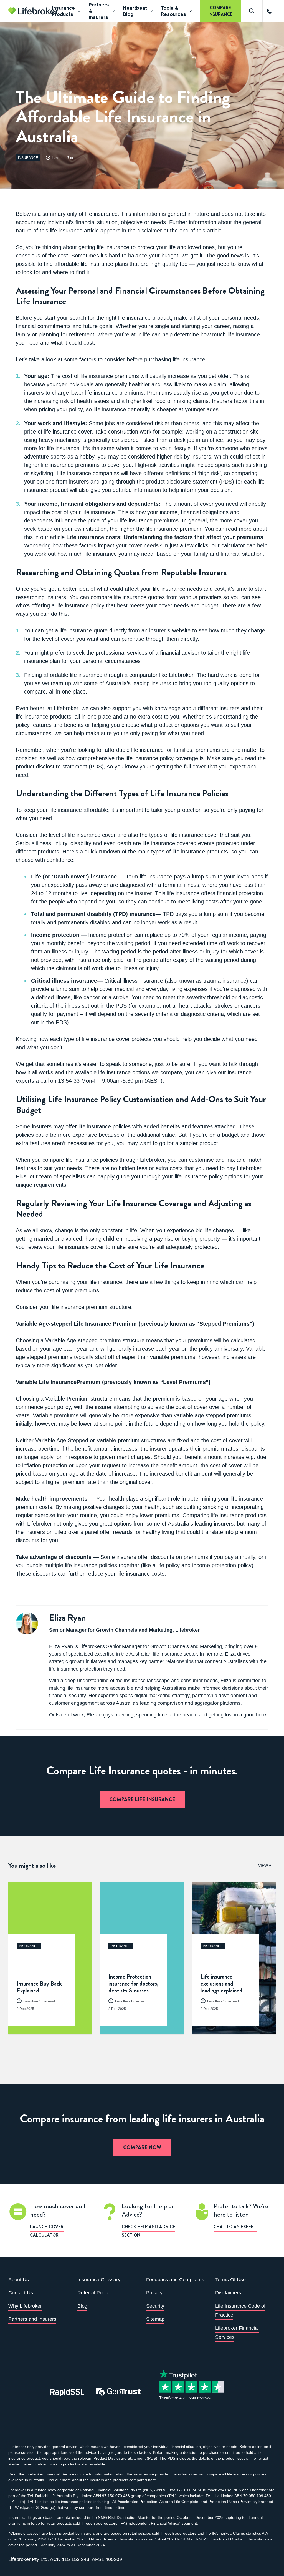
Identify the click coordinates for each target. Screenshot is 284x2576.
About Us (19, 2280)
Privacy (154, 2293)
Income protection (55, 935)
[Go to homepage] (33, 11)
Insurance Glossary (99, 2280)
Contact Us (21, 2293)
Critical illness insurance (64, 981)
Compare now (142, 2147)
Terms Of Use (230, 2280)
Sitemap (155, 2319)
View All (267, 1866)
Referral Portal (93, 2293)
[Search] (252, 11)
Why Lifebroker (25, 2306)
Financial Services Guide (66, 2474)
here (152, 2480)
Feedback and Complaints (175, 2280)
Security (155, 2306)
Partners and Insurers (32, 2319)
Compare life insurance (142, 1799)
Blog (82, 2306)
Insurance (28, 158)
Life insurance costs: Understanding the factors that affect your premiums (165, 537)
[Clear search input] (276, 13)
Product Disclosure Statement (120, 2458)
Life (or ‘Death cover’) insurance (74, 877)
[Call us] (269, 11)
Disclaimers (228, 2293)
